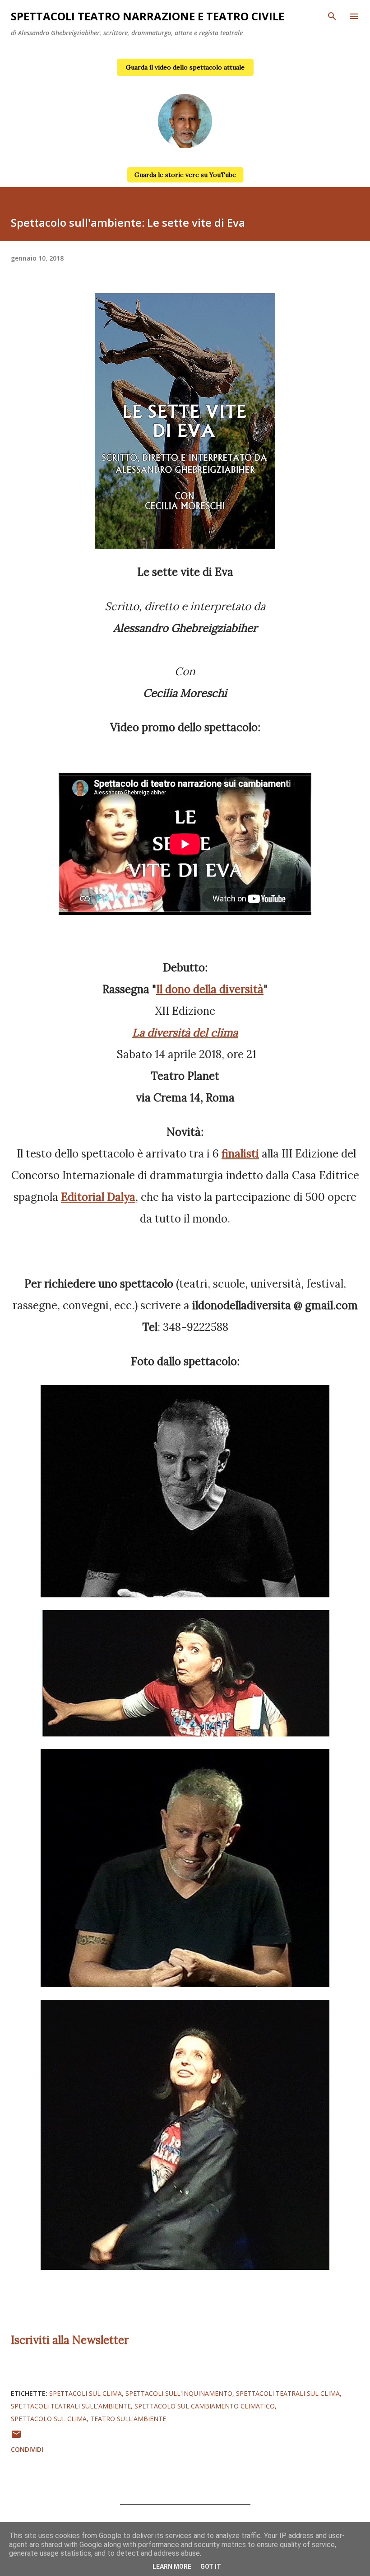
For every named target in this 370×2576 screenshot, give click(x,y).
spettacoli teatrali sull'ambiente (71, 2406)
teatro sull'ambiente (128, 2419)
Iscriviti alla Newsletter (70, 2340)
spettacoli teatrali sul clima (288, 2393)
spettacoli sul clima (86, 2393)
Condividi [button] (27, 2449)
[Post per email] (16, 2437)
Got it (211, 2567)
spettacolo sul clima (49, 2419)
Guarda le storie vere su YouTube (185, 175)
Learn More (172, 2567)
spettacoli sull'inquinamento (179, 2393)
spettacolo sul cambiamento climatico (205, 2406)
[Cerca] (332, 16)
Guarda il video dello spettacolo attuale (185, 67)
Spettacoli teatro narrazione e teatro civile (148, 16)
